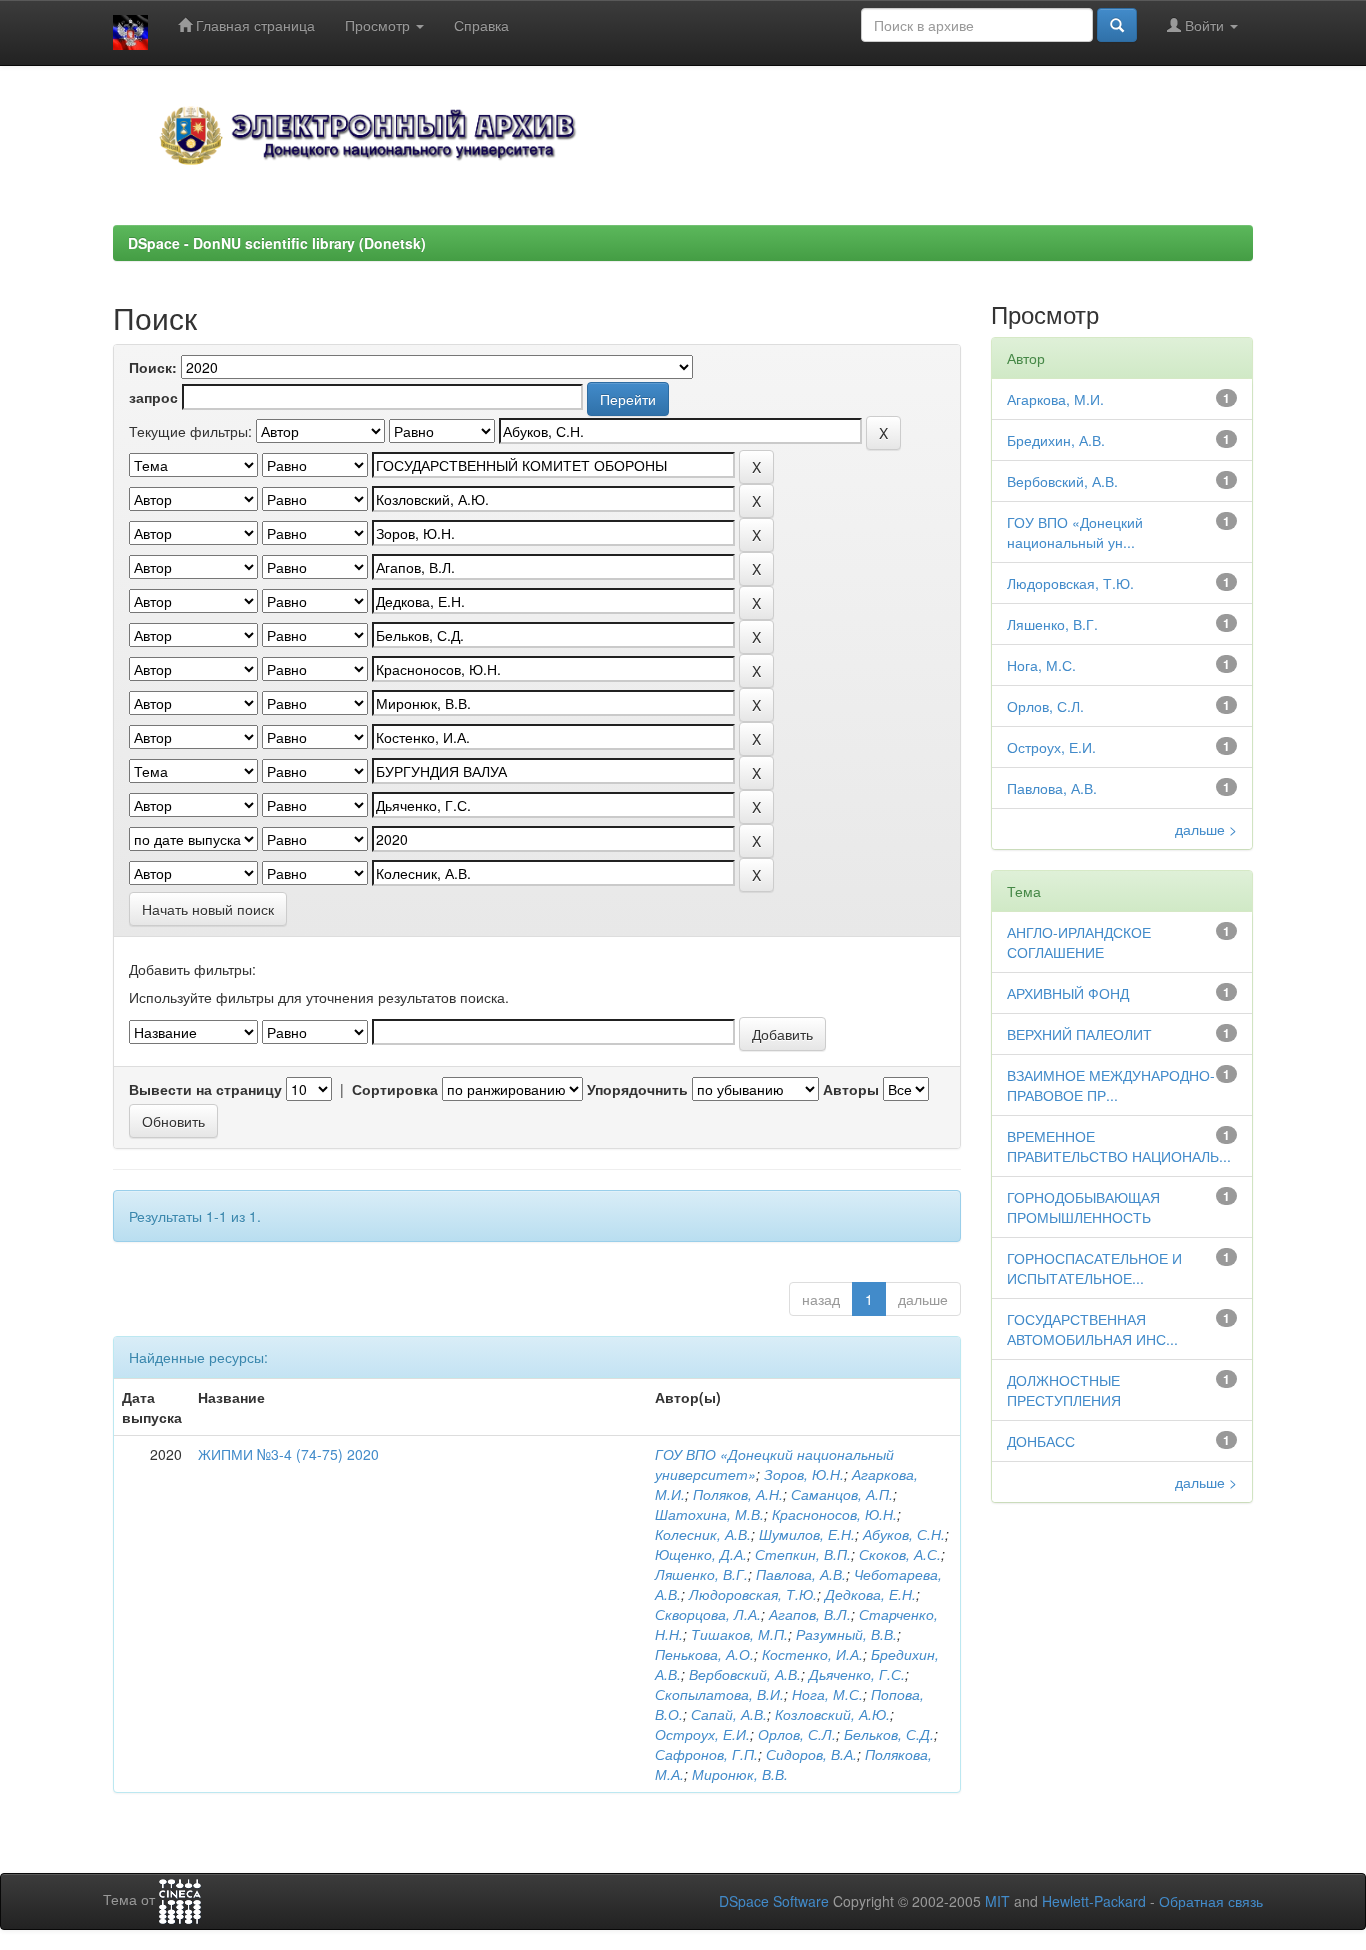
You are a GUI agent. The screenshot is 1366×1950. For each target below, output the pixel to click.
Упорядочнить (637, 1089)
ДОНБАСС (1041, 1441)
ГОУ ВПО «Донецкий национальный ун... (1075, 532)
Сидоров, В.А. (811, 1754)
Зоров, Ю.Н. (804, 1474)
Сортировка (395, 1089)
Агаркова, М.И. (1055, 399)
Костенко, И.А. (812, 1654)
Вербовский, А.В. (745, 1674)
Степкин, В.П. (803, 1554)
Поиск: (153, 367)
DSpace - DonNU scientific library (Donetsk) (277, 243)
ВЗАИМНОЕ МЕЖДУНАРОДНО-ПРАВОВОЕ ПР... (1111, 1085)
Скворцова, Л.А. (708, 1614)
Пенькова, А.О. (704, 1654)
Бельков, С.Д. (889, 1734)
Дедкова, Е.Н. (870, 1594)
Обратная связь (1211, 1901)
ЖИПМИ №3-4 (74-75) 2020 (288, 1454)
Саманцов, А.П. (842, 1494)
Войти (1204, 25)
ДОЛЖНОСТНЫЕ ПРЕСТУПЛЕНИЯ (1064, 1390)
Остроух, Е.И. (702, 1734)
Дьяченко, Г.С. (857, 1674)
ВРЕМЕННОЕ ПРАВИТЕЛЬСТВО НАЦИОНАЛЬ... (1119, 1146)
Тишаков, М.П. (739, 1634)
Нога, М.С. (827, 1694)
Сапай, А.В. (729, 1714)
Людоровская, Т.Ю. (753, 1594)
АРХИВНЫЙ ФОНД (1068, 993)
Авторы (851, 1089)
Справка (481, 25)
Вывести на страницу (205, 1089)
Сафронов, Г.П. (706, 1754)
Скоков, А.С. (900, 1554)
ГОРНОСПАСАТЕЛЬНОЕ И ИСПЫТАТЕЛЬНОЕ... (1094, 1268)
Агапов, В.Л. (810, 1614)
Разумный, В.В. (846, 1634)
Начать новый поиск (208, 909)
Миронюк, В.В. (740, 1774)
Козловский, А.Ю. (832, 1714)
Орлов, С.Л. (797, 1734)
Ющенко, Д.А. (701, 1554)
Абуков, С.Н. (904, 1534)
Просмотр (379, 25)
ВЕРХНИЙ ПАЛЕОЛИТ (1079, 1034)
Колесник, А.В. (703, 1534)
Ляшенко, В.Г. (701, 1574)
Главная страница (253, 25)
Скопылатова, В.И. (719, 1694)
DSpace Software (774, 1901)
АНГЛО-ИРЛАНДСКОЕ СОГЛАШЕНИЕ (1079, 942)
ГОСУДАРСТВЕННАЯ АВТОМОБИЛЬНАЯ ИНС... (1092, 1329)
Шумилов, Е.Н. (807, 1534)
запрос (153, 397)
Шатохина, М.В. (709, 1514)
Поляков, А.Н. (738, 1494)
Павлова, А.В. (801, 1574)
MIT (997, 1901)
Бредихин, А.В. (1056, 440)
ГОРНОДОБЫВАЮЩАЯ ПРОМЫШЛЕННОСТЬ (1083, 1207)
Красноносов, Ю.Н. (834, 1514)
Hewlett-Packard (1094, 1901)
